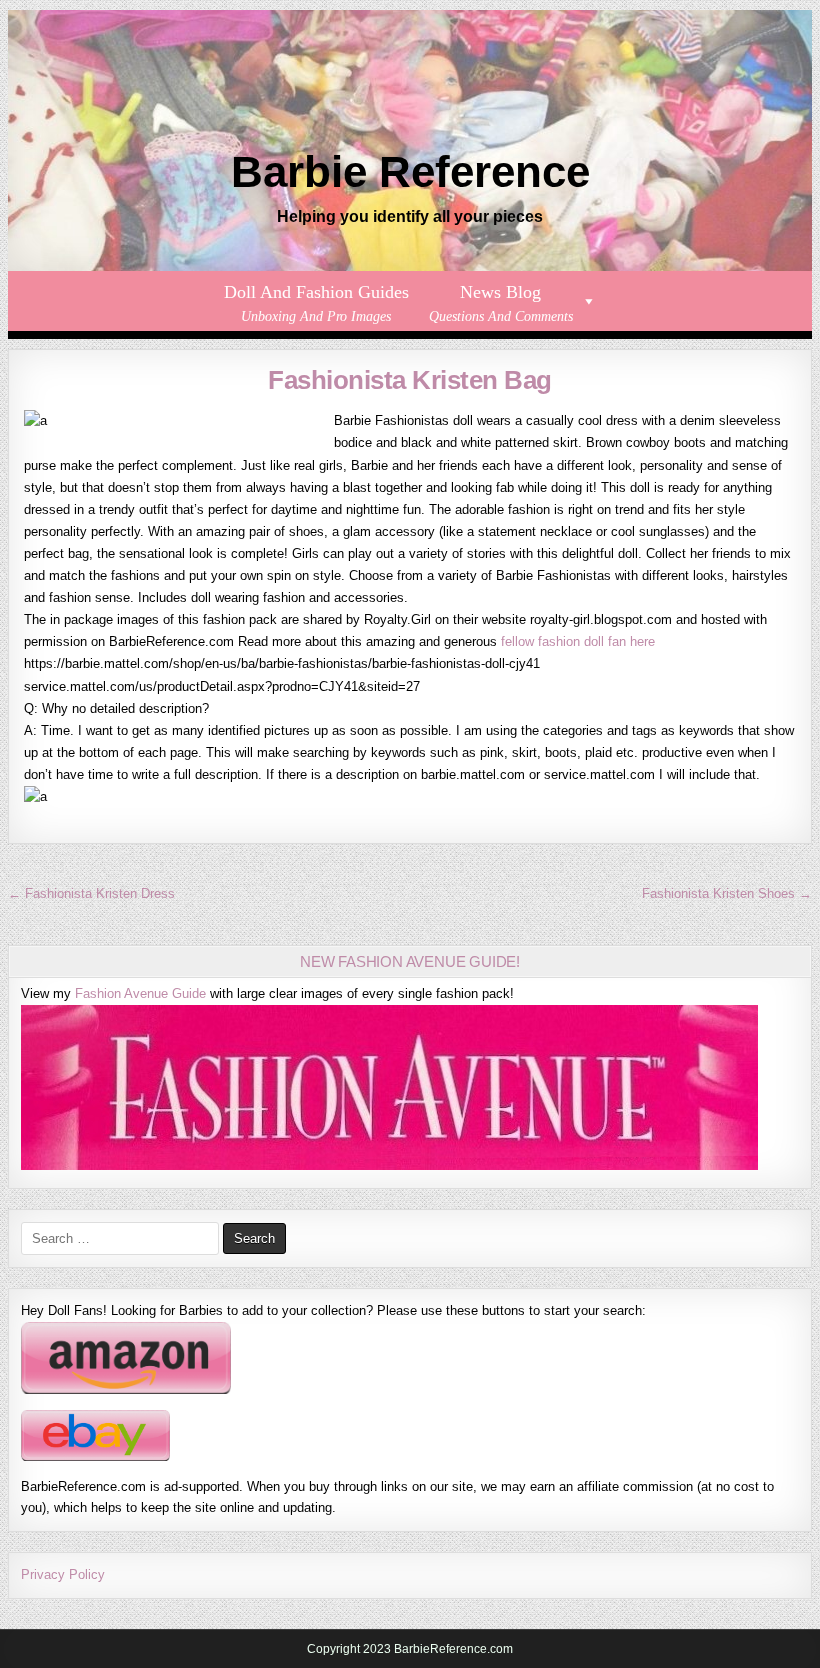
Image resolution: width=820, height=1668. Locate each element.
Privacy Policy (63, 1574)
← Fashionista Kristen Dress (91, 893)
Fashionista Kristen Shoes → (727, 893)
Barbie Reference (410, 171)
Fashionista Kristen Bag (410, 380)
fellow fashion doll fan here (578, 641)
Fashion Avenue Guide (140, 993)
